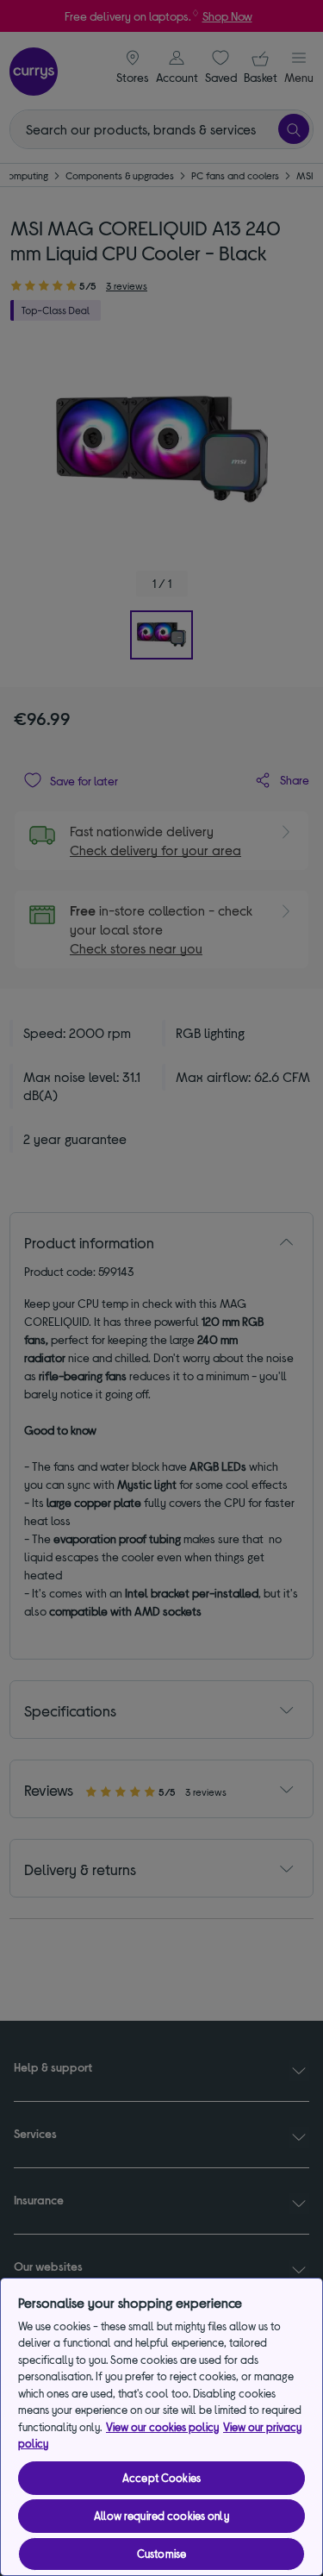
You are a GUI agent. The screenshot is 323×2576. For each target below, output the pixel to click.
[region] (161, 2427)
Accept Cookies (161, 2478)
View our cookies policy (162, 2427)
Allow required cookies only (161, 2516)
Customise (161, 2554)
